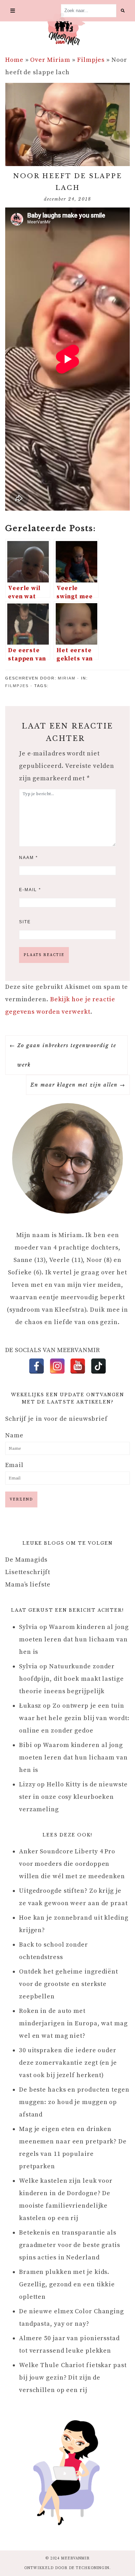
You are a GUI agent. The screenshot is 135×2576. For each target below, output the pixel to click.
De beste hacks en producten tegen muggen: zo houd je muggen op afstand (74, 2102)
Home (14, 60)
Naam (29, 858)
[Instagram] (57, 1366)
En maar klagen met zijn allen (74, 1085)
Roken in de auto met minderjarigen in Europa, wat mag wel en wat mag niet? (73, 2023)
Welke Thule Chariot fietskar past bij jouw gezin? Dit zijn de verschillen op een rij (73, 2378)
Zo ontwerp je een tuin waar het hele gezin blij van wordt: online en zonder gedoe (74, 1718)
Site (25, 922)
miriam (67, 678)
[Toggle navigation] (13, 11)
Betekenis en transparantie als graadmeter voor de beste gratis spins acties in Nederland (70, 2245)
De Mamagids (26, 1560)
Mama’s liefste (28, 1585)
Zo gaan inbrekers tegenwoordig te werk (67, 1055)
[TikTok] (98, 1366)
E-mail (30, 890)
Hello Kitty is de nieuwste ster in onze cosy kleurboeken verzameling (73, 1797)
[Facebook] (37, 1366)
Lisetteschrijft (28, 1572)
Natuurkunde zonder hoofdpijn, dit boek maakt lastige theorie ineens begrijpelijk (71, 1679)
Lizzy (27, 1784)
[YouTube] (78, 1366)
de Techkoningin (89, 2568)
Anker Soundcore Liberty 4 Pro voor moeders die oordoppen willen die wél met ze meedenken (72, 1864)
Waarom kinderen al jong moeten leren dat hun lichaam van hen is (74, 1639)
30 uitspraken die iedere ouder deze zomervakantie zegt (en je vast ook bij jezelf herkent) (68, 2063)
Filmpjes (91, 60)
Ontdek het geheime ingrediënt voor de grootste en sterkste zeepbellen (69, 1984)
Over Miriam (50, 60)
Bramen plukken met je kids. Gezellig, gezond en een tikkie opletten (67, 2284)
